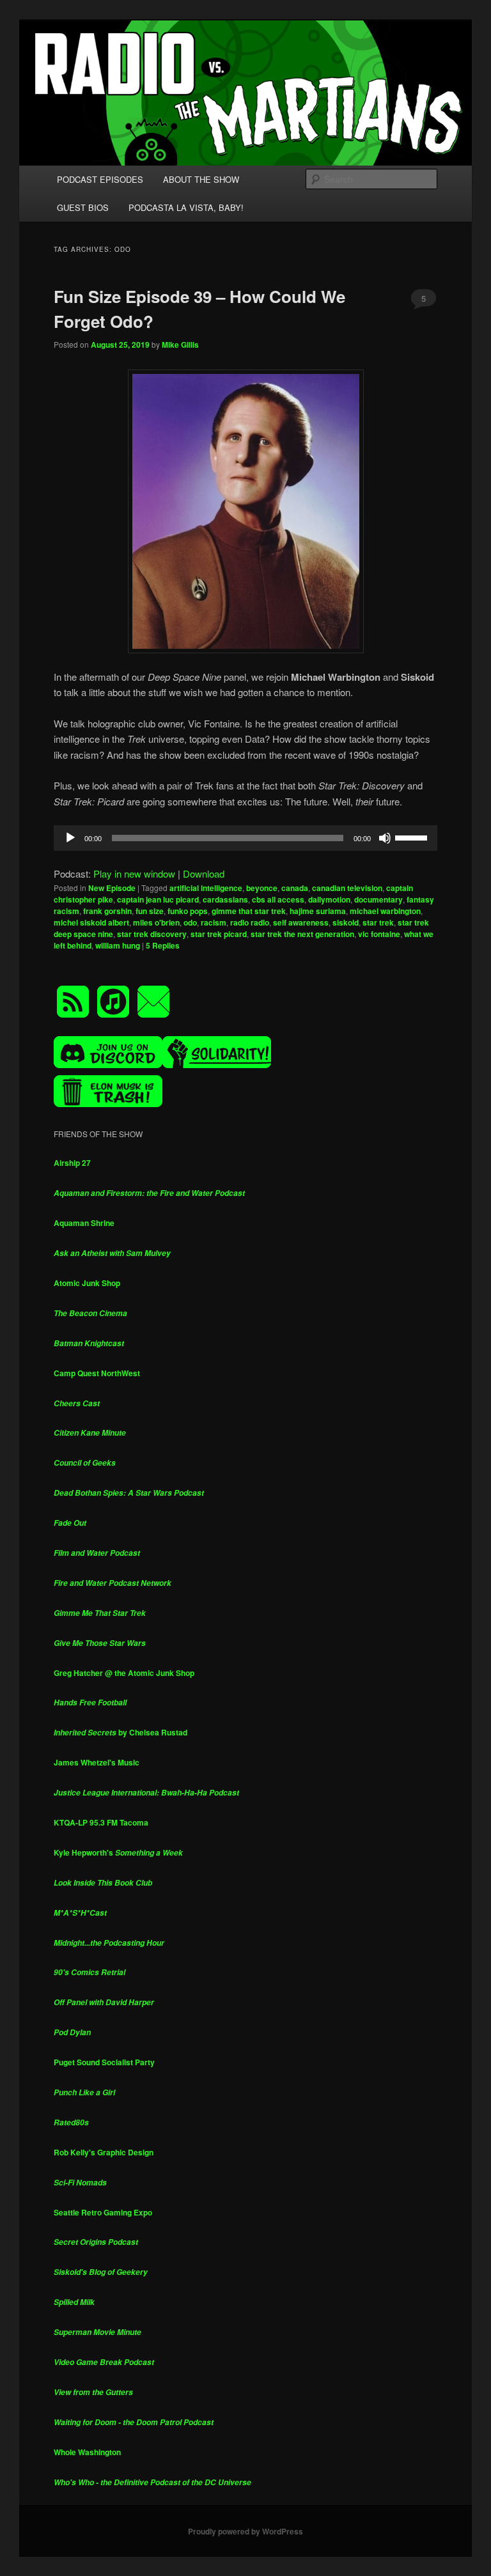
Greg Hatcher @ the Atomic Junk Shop (124, 1673)
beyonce (262, 888)
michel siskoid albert (91, 922)
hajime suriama (318, 911)
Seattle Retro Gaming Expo (103, 2212)
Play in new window (134, 873)
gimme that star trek (249, 911)
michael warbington (385, 911)
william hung (118, 945)
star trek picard (219, 934)
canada (295, 888)
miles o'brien (156, 922)
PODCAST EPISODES (100, 179)
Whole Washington (87, 2452)
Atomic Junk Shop (87, 1283)
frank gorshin (107, 911)
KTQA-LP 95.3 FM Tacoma (101, 1822)
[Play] (70, 838)
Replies (163, 945)
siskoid (346, 922)
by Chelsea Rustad (121, 1732)
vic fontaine (379, 934)
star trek (378, 922)
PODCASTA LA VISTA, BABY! (186, 207)
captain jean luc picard (158, 899)
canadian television (347, 888)
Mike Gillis (180, 345)
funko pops (188, 911)
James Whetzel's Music (97, 1762)
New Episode (112, 888)
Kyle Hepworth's (118, 1852)
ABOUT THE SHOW (201, 179)
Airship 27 (72, 1163)
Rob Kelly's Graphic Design (104, 2152)
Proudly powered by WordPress (245, 2531)
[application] (245, 838)
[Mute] (385, 838)
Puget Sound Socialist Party (104, 2062)
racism (214, 922)
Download (204, 873)
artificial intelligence (206, 888)
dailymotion (329, 899)
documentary (378, 899)
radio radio (250, 922)
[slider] (413, 837)
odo (190, 922)
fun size (150, 911)
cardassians (225, 899)
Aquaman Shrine (84, 1223)
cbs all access (278, 899)
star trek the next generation (302, 934)
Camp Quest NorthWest (97, 1373)
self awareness (301, 922)
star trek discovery (152, 934)
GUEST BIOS (83, 207)
